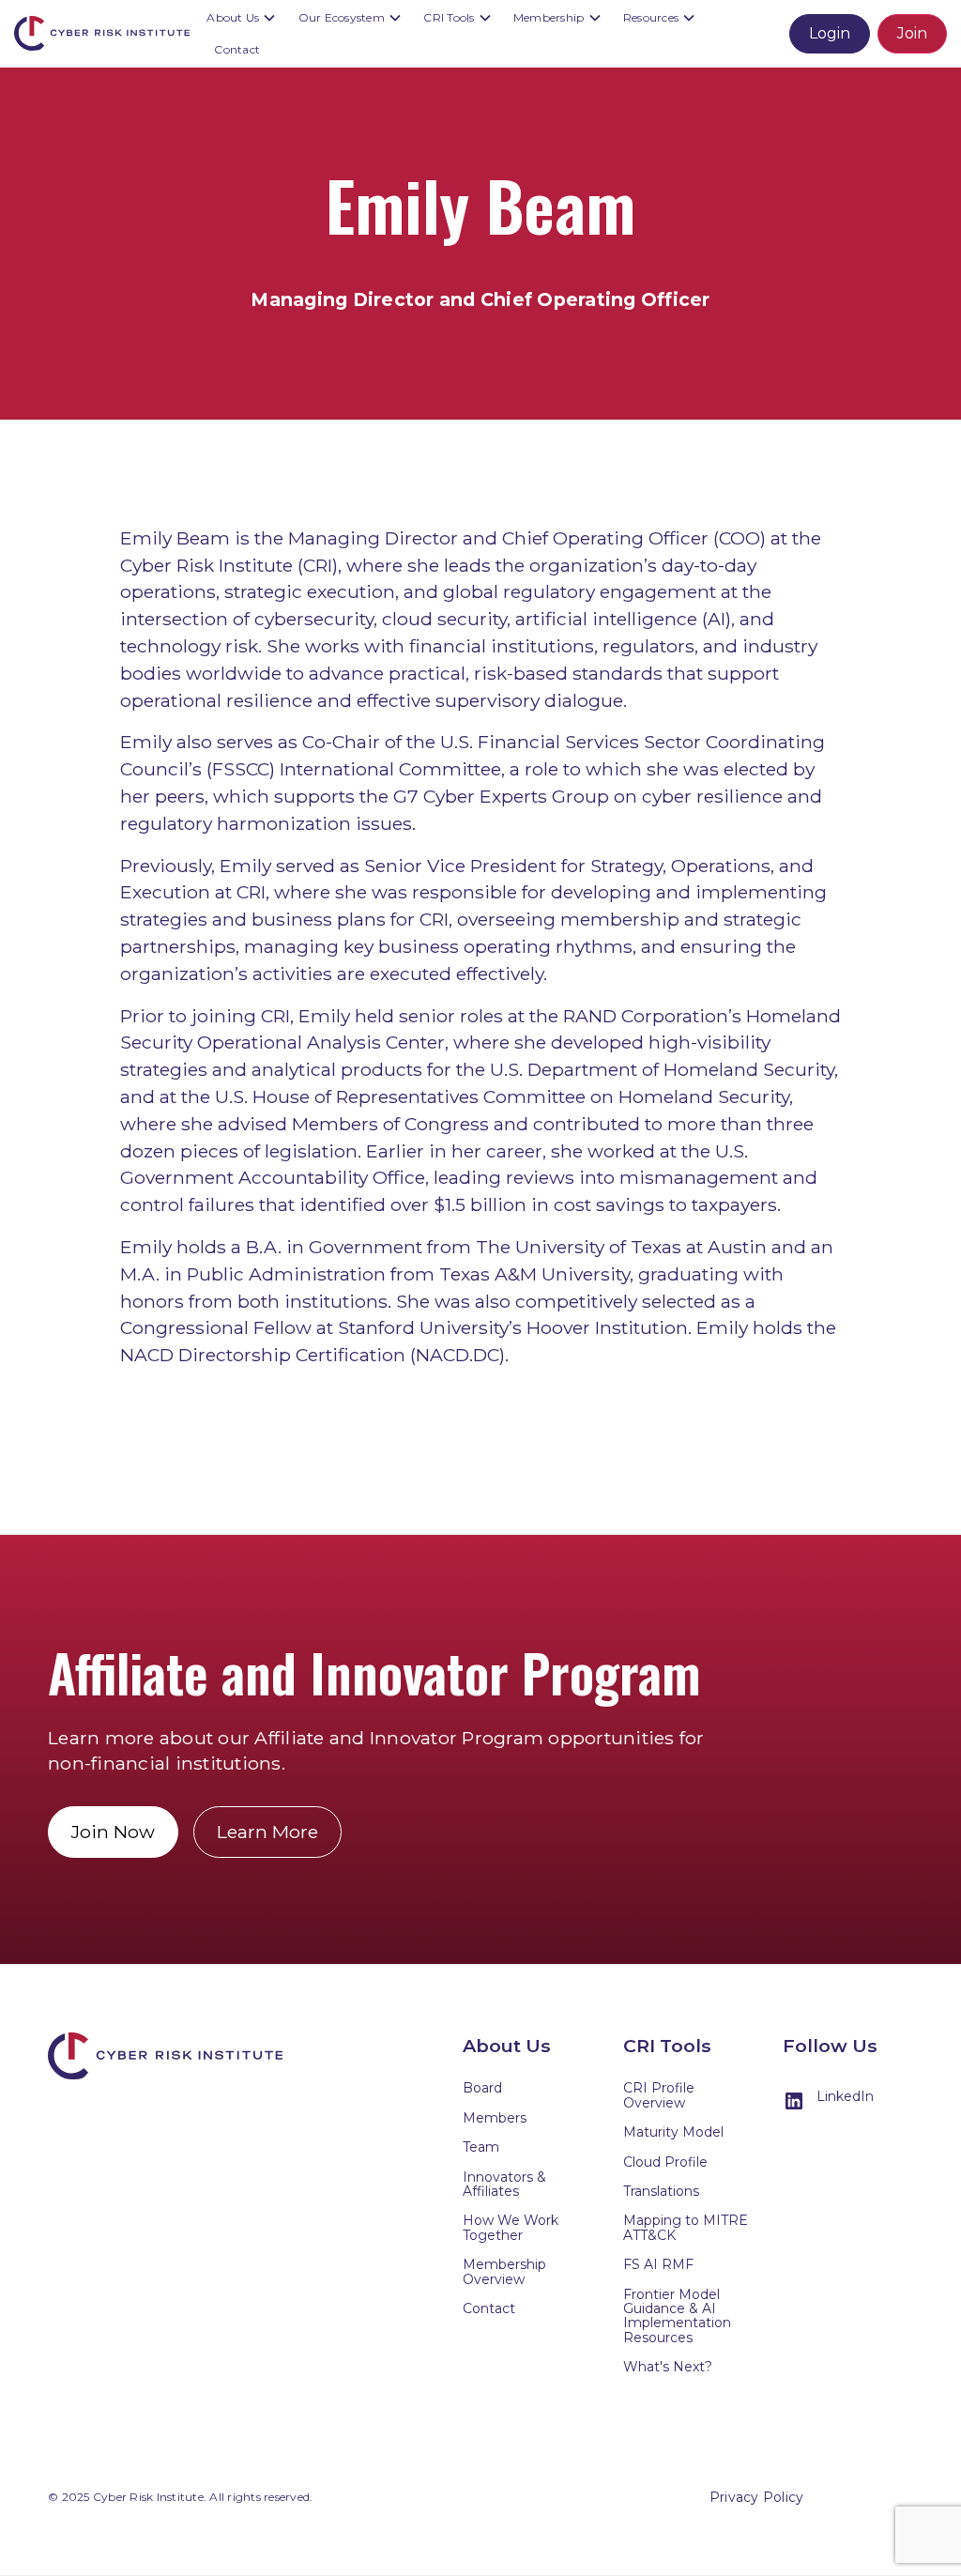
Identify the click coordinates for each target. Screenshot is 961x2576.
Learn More (267, 1832)
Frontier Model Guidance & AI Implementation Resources (677, 2316)
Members (495, 2118)
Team (481, 2147)
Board (482, 2088)
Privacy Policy (757, 2497)
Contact (237, 49)
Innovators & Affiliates (504, 2184)
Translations (661, 2191)
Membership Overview (504, 2271)
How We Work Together (511, 2227)
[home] (107, 34)
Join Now (113, 1832)
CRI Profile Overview (659, 2095)
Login (830, 33)
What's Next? (668, 2367)
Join (912, 33)
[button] (243, 18)
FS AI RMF (658, 2264)
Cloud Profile (665, 2162)
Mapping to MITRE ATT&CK (686, 2227)
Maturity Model (673, 2132)
